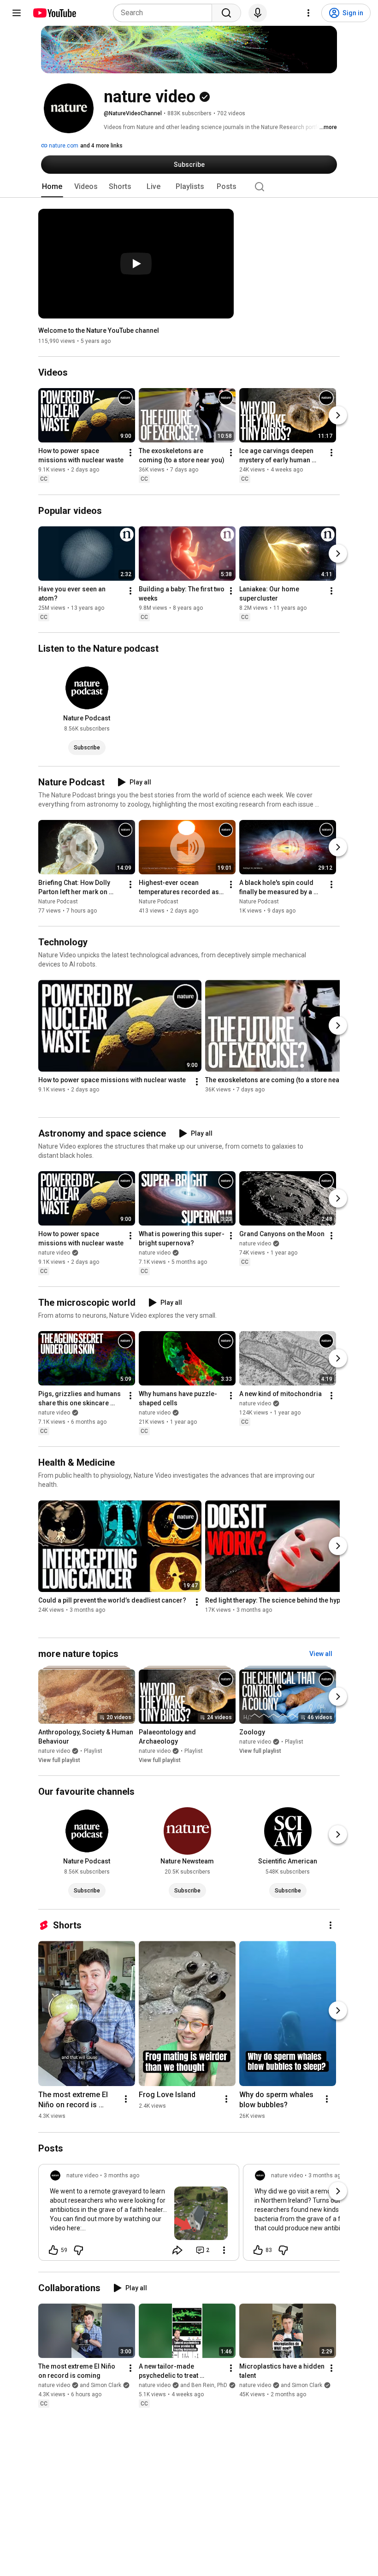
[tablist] (189, 187)
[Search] (226, 13)
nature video (54, 1253)
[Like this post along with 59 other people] (53, 2250)
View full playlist (59, 1760)
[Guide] (17, 13)
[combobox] (165, 13)
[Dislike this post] (78, 2250)
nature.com (63, 146)
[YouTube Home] (54, 13)
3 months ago (121, 2175)
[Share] (177, 2250)
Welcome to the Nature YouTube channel (99, 330)
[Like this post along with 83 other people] (258, 2250)
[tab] (52, 187)
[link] (139, 2215)
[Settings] (308, 13)
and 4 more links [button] (101, 146)
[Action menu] (224, 2250)
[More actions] (130, 453)
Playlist (93, 1751)
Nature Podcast (58, 902)
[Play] (136, 264)
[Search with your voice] (258, 13)
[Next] (338, 416)
